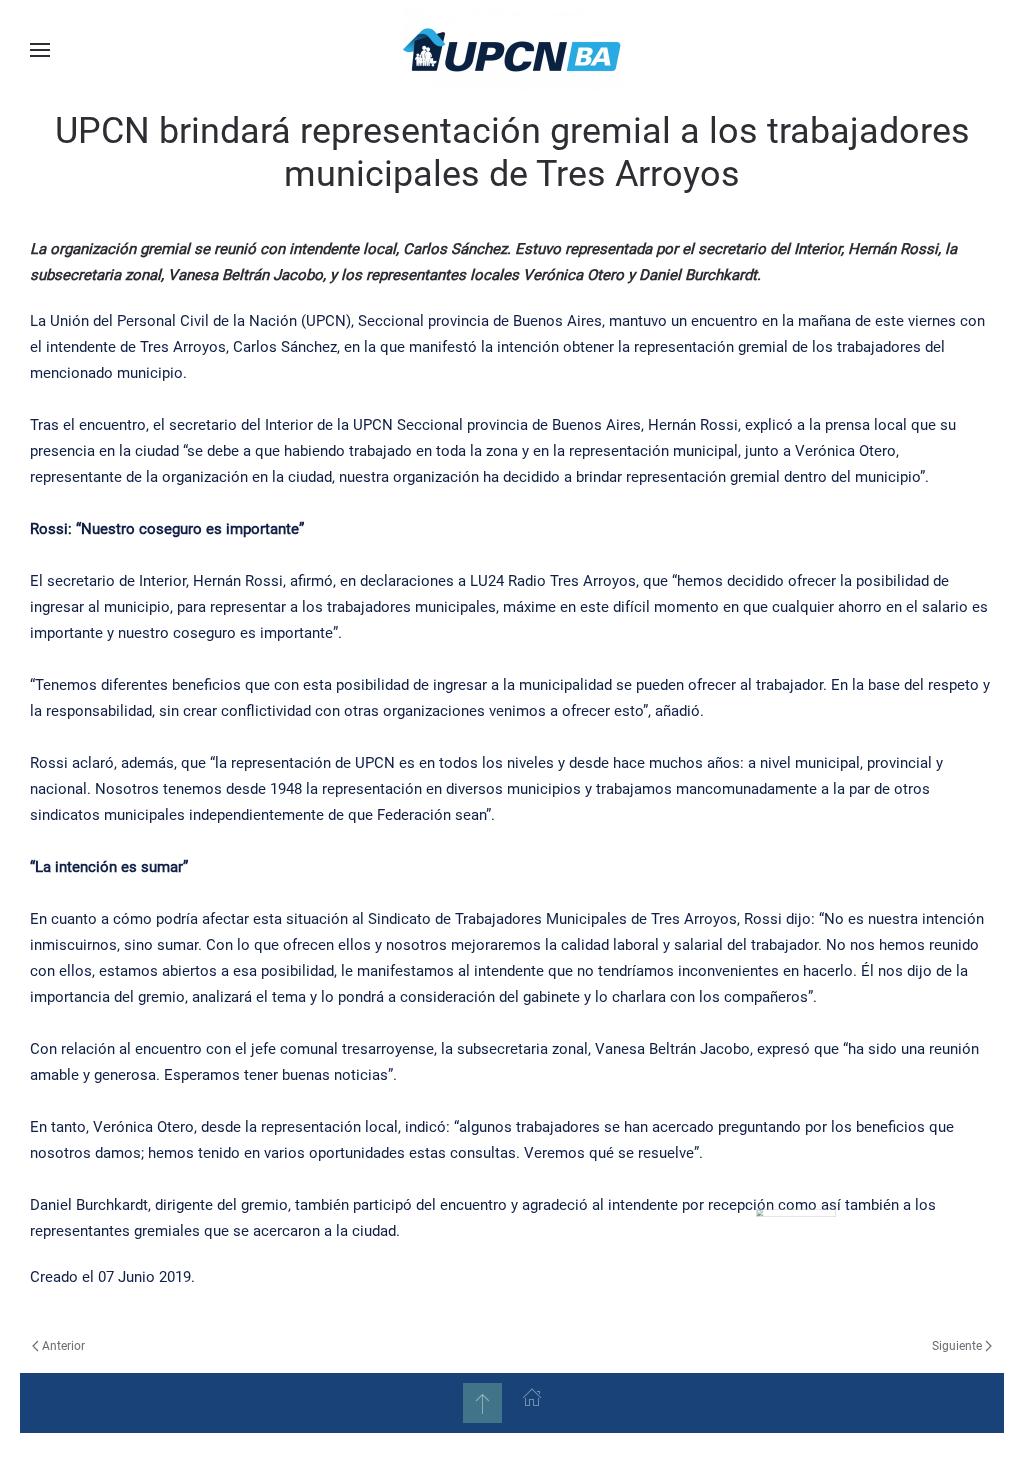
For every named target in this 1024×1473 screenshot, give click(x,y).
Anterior (63, 1346)
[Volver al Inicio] (512, 50)
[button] (40, 50)
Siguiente (957, 1346)
